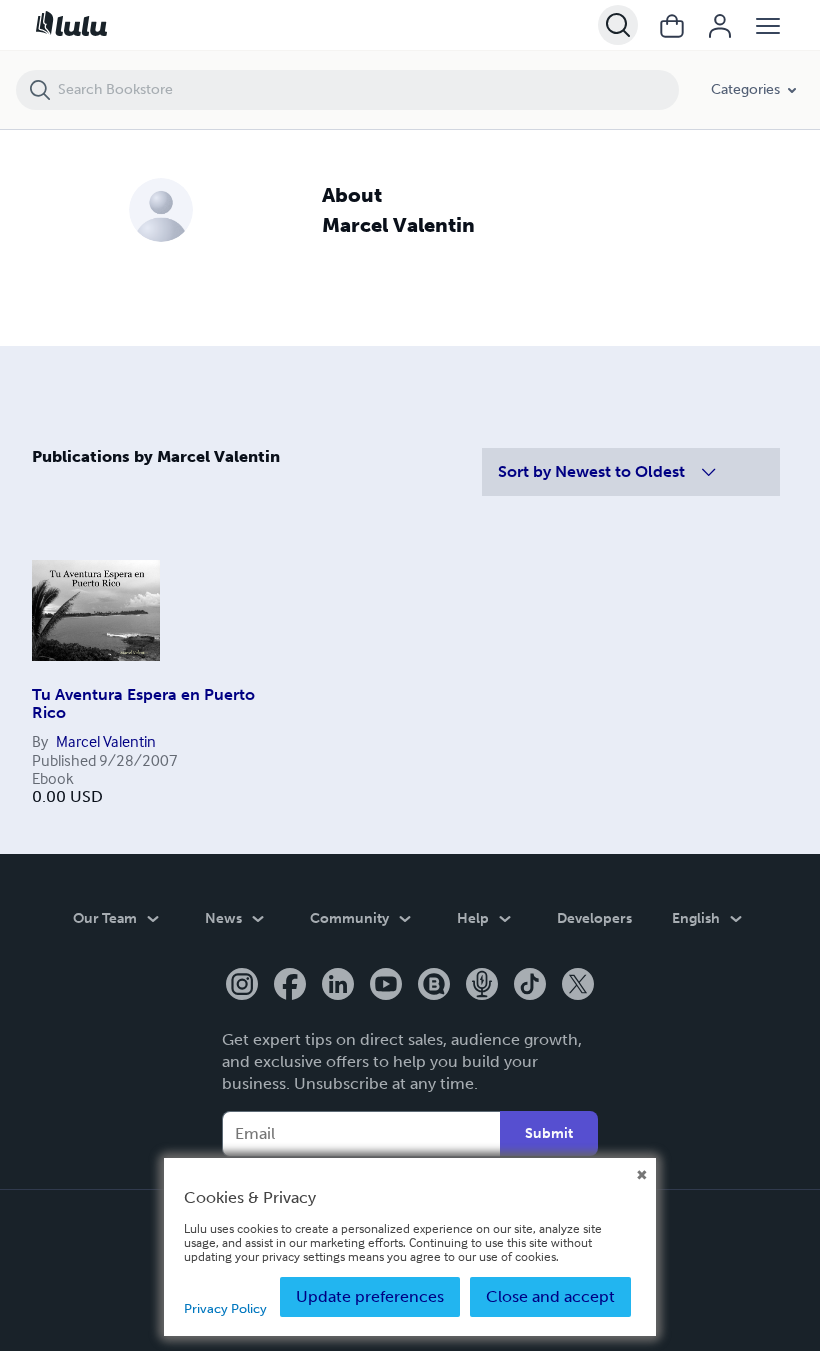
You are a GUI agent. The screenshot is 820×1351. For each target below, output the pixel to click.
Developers (594, 918)
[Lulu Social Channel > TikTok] (530, 986)
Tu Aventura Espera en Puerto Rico (143, 703)
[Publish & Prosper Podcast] (482, 986)
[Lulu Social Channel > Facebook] (290, 986)
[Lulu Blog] (434, 986)
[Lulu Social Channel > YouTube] (386, 986)
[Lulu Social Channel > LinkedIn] (338, 986)
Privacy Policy (225, 1308)
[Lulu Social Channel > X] (578, 986)
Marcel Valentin (106, 741)
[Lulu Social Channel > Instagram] (242, 986)
